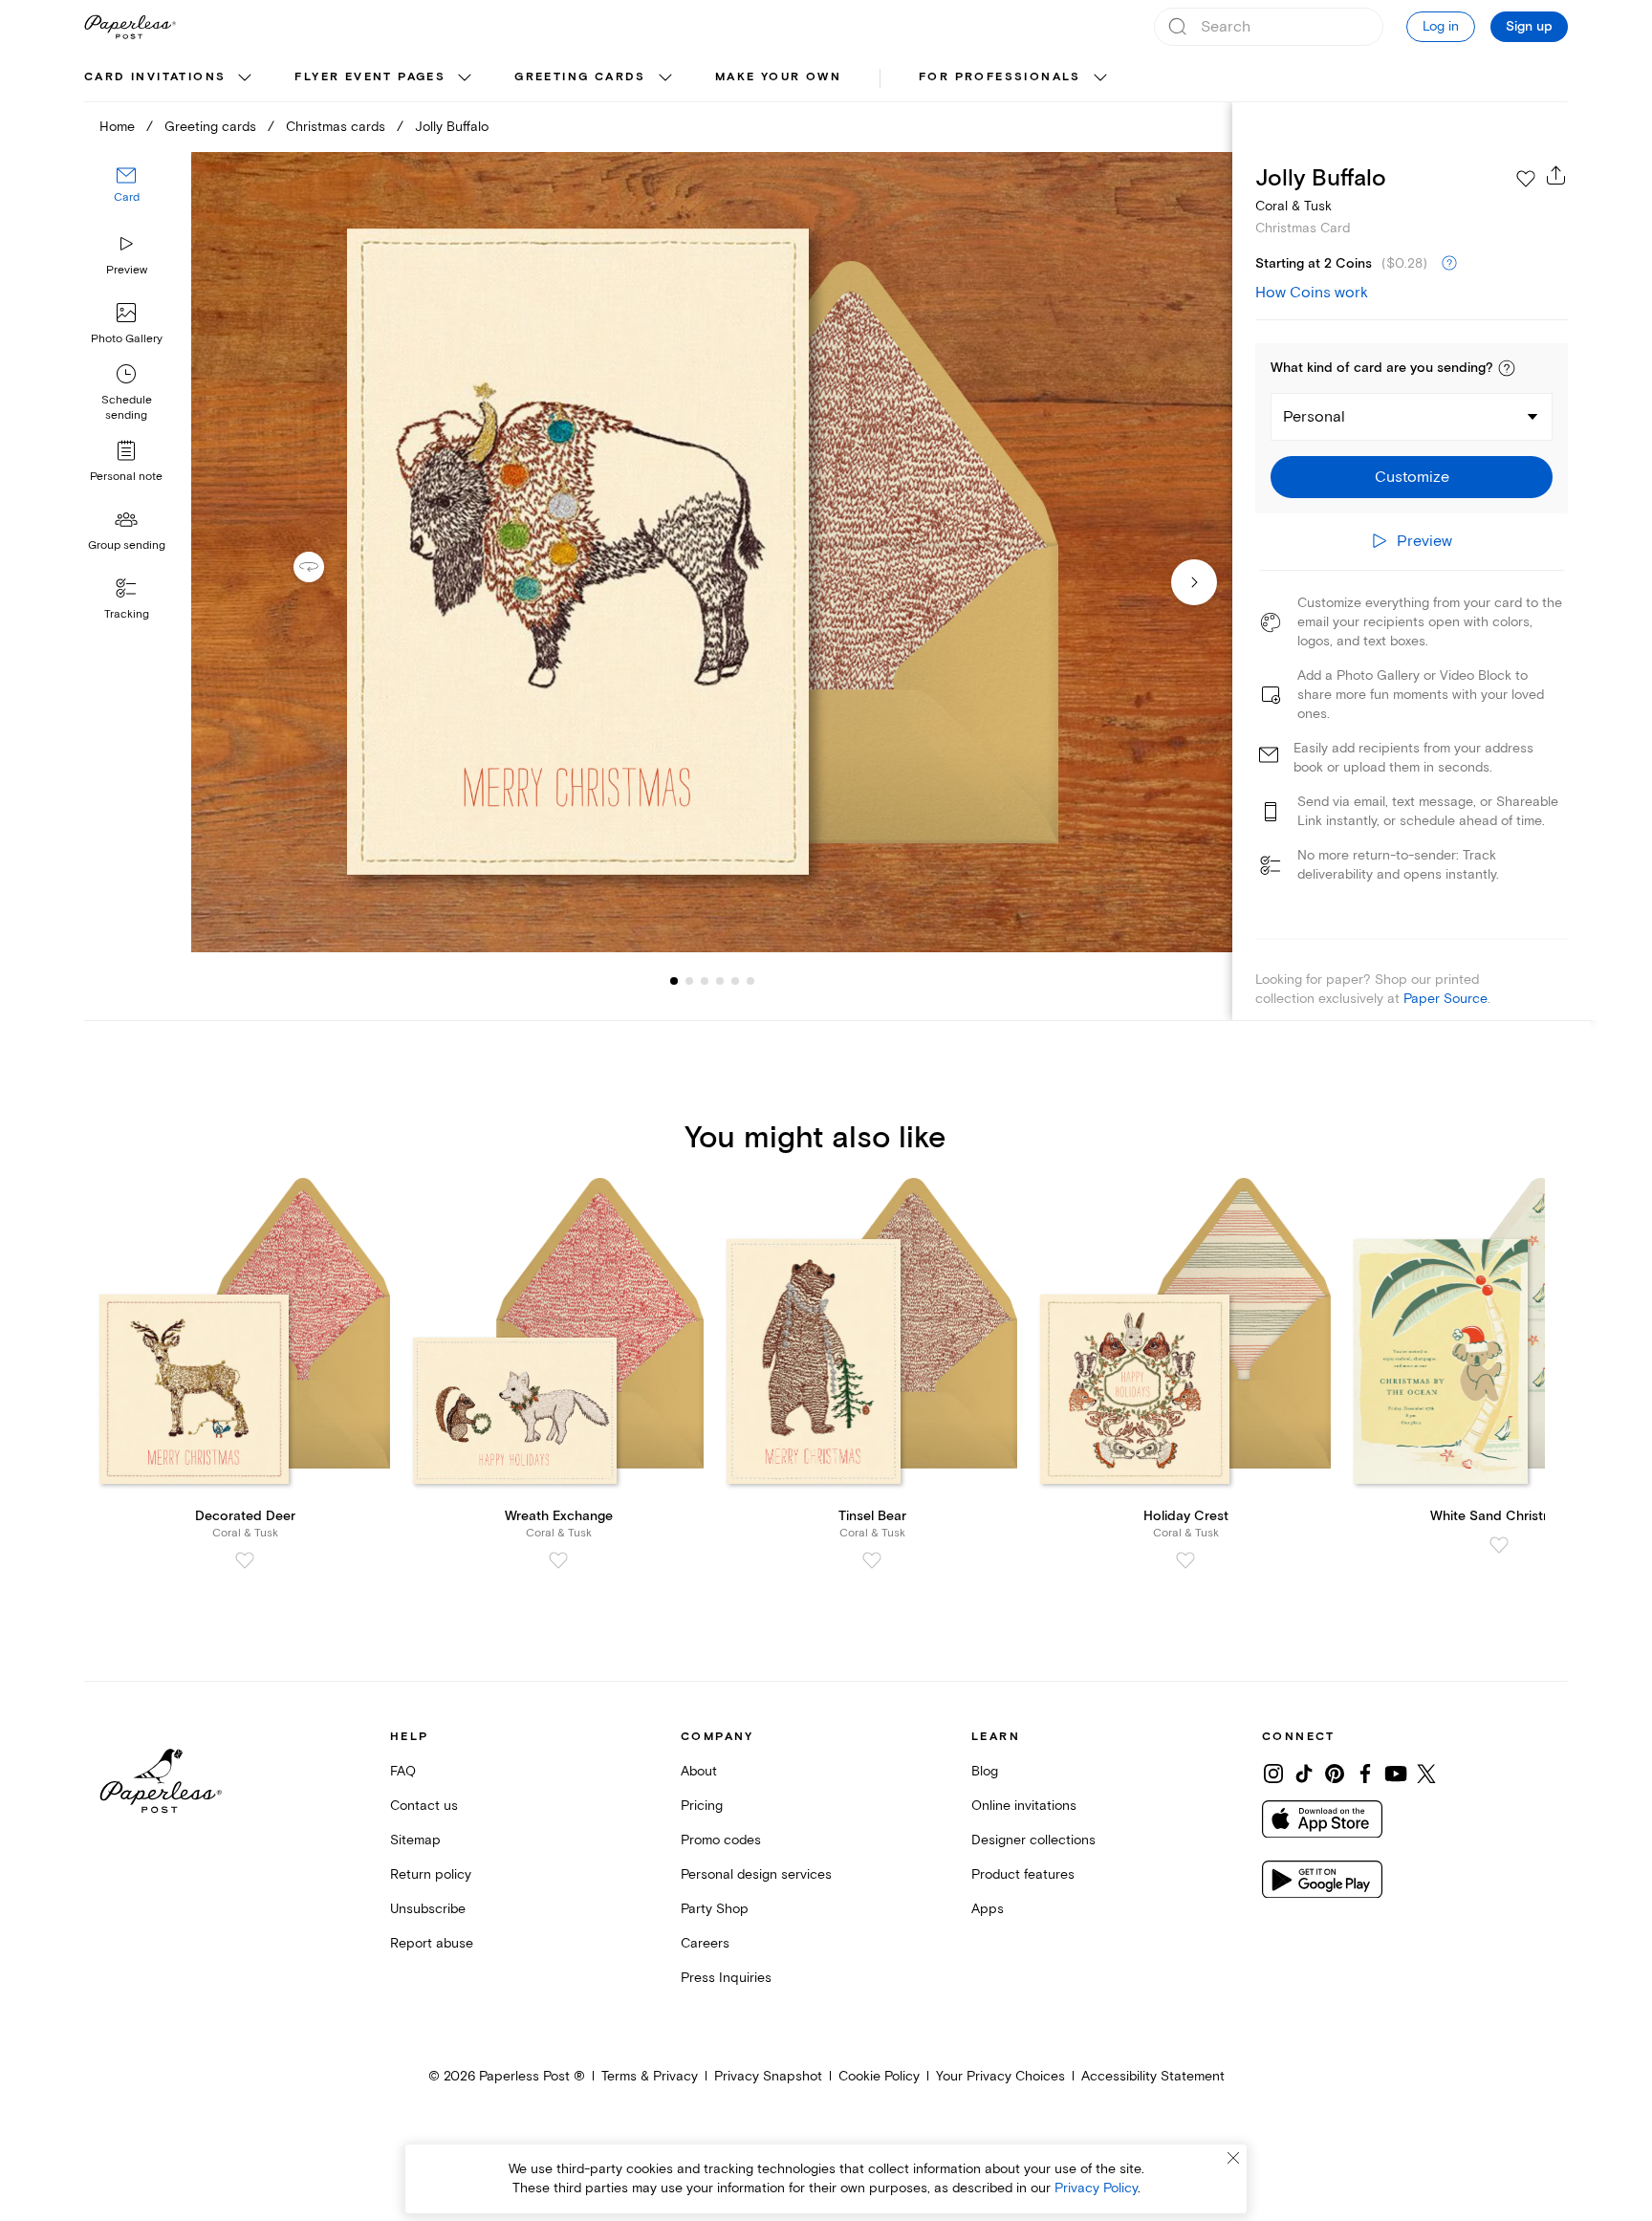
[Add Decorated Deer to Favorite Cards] (245, 1560)
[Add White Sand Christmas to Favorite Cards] (1499, 1545)
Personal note (126, 477)
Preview (127, 270)
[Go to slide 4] (705, 981)
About (699, 1771)
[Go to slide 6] (735, 981)
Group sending (127, 545)
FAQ (403, 1771)
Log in (1441, 26)
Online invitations (1024, 1806)
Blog (985, 1771)
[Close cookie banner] (1233, 2158)
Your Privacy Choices (1000, 2076)
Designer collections (1033, 1840)
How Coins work (1312, 293)
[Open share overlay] (1556, 175)
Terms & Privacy (650, 2076)
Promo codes (721, 1840)
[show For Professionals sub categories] (1100, 78)
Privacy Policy (1096, 2188)
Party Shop (715, 1909)
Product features (1023, 1874)
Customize (1412, 477)
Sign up (1529, 27)
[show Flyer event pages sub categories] (465, 78)
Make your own (778, 77)
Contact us (424, 1806)
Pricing (702, 1806)
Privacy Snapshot (768, 2076)
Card (127, 198)
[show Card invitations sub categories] (245, 78)
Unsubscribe (428, 1909)
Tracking (127, 614)
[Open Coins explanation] (1449, 264)
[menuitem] (170, 78)
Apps (988, 1909)
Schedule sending (127, 408)
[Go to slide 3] (689, 981)
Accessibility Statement (1153, 2076)
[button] (1507, 368)
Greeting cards (580, 77)
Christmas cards (336, 127)
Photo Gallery (127, 339)
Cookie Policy (879, 2076)
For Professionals (1000, 77)
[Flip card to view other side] (324, 567)
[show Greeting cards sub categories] (665, 78)
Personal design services (756, 1874)
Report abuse (432, 1943)
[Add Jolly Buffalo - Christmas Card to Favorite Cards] (1526, 179)
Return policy (431, 1874)
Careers (705, 1943)
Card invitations (155, 77)
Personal (1314, 417)
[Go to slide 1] (674, 981)
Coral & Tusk (1293, 206)
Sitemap (415, 1840)
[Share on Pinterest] (1335, 1774)
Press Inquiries (726, 1978)
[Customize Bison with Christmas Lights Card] (711, 552)
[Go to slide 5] (720, 981)
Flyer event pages (370, 77)
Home (117, 127)
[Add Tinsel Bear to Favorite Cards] (872, 1560)
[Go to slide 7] (750, 981)
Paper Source (1445, 999)
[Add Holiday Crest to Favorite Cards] (1185, 1560)
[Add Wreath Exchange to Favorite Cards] (558, 1560)
